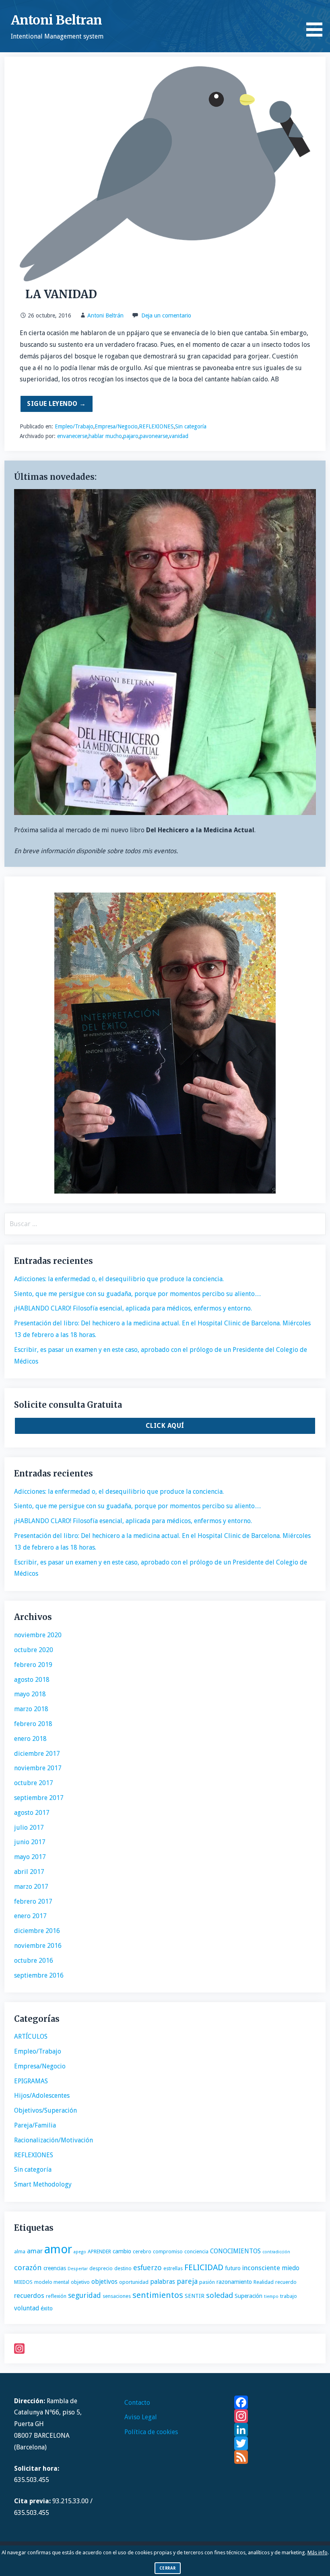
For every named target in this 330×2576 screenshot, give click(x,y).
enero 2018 (30, 1739)
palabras (163, 2282)
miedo (291, 2268)
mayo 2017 (30, 1857)
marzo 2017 (31, 1887)
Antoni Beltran (56, 20)
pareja (187, 2281)
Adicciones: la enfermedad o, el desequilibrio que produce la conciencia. (120, 1279)
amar (35, 2251)
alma (20, 2251)
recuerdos (29, 2295)
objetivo (80, 2282)
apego (80, 2252)
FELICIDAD (204, 2267)
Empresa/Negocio (116, 426)
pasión (207, 2282)
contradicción (276, 2252)
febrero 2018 (33, 1724)
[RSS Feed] (275, 2457)
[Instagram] (165, 2349)
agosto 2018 (32, 1680)
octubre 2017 (34, 1783)
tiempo (271, 2296)
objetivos (104, 2282)
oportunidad (134, 2282)
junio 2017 (30, 1842)
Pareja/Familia (35, 2125)
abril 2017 (29, 1872)
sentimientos (158, 2295)
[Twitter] (275, 2443)
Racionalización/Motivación (54, 2140)
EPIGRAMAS (31, 2081)
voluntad (27, 2308)
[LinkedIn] (275, 2430)
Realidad (264, 2282)
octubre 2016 (34, 1961)
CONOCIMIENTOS (235, 2251)
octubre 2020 (34, 1650)
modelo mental (52, 2282)
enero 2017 (30, 1916)
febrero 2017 (33, 1901)
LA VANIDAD (58, 294)
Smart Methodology (43, 2184)
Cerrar (168, 2568)
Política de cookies (151, 2432)
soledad (220, 2295)
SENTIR (195, 2296)
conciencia (196, 2251)
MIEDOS (23, 2282)
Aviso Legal (141, 2417)
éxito (47, 2308)
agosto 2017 (32, 1813)
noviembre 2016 (38, 1946)
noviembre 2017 (38, 1768)
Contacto (137, 2403)
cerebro (142, 2251)
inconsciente (261, 2268)
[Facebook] (275, 2402)
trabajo (289, 2296)
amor (58, 2249)
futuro (233, 2268)
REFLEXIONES (156, 426)
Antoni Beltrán (105, 315)
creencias (55, 2268)
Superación (249, 2296)
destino (123, 2268)
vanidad (179, 436)
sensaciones (117, 2296)
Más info (318, 2552)
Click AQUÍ (165, 1426)
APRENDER (99, 2251)
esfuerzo (147, 2268)
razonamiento (234, 2282)
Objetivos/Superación (45, 2110)
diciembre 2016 (37, 1931)
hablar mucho (105, 436)
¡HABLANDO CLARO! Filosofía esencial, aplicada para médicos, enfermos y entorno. (133, 1308)
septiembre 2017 (39, 1798)
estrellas (173, 2268)
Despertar (78, 2269)
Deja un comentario (166, 315)
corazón (28, 2268)
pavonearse (154, 436)
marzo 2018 (31, 1709)
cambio (122, 2251)
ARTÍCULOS (31, 2036)
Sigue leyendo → (57, 404)
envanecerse (72, 436)
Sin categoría (191, 426)
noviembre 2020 (38, 1635)
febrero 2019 (33, 1665)
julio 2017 (29, 1828)
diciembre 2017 (37, 1754)
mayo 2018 (30, 1694)
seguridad (85, 2295)
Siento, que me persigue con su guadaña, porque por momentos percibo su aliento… (138, 1294)
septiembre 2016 (39, 1975)
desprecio (101, 2268)
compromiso (168, 2251)
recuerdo (286, 2282)
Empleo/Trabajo (74, 426)
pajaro (131, 436)
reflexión (56, 2296)
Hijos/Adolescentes (42, 2096)
